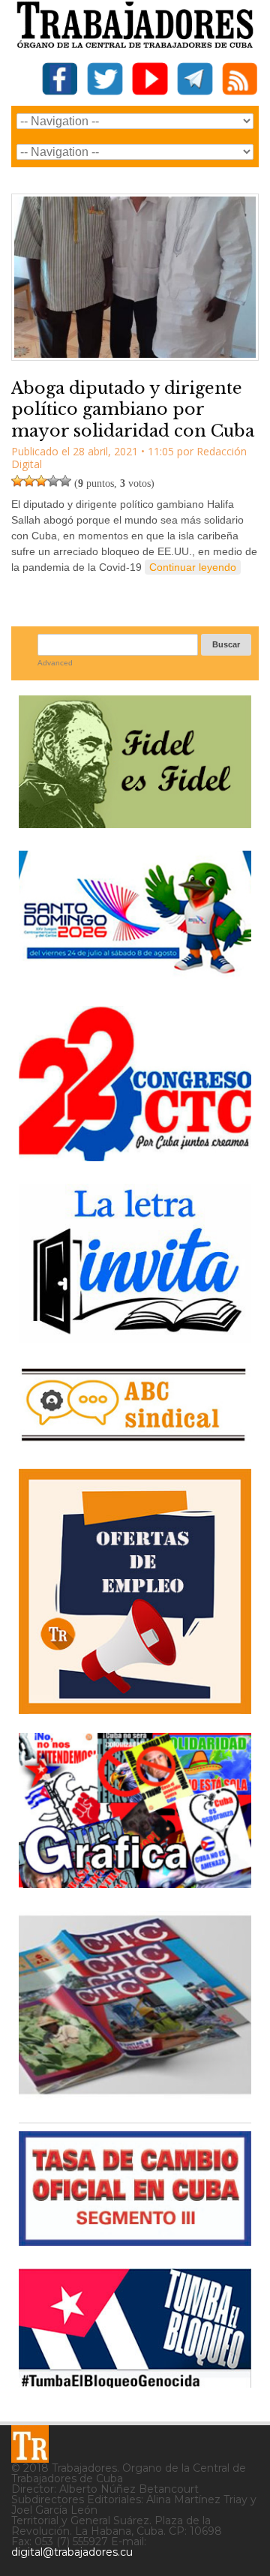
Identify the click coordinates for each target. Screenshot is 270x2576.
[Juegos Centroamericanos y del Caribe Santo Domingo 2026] (135, 978)
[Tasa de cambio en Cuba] (135, 2240)
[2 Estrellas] (29, 481)
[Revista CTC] (135, 2094)
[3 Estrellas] (41, 481)
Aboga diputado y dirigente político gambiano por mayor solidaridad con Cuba (133, 410)
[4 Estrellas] (53, 481)
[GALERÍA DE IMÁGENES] (135, 1882)
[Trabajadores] (30, 2444)
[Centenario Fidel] (135, 823)
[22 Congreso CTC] (135, 1156)
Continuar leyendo (193, 567)
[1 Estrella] (17, 481)
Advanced (55, 663)
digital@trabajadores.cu (72, 2552)
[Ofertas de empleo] (135, 1591)
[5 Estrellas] (65, 481)
